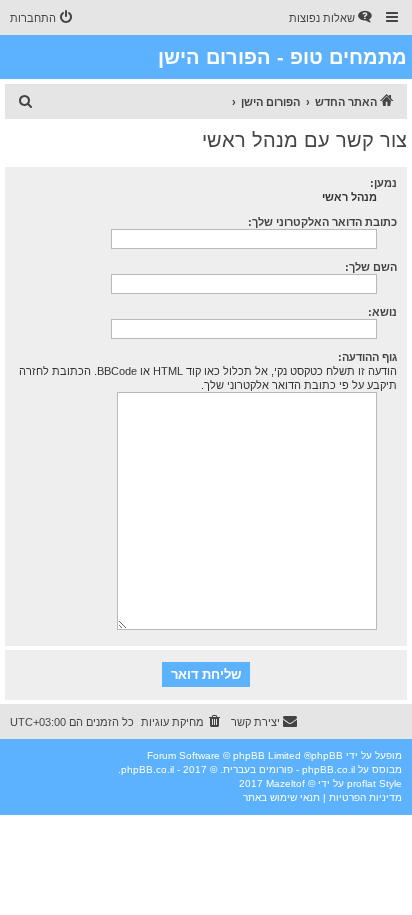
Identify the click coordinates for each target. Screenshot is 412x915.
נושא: (382, 312)
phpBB (327, 755)
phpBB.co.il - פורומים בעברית (289, 769)
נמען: (383, 183)
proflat (361, 783)
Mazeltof (285, 783)
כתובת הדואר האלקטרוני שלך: (322, 222)
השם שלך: (371, 267)
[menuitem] (332, 18)
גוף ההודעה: (367, 357)
